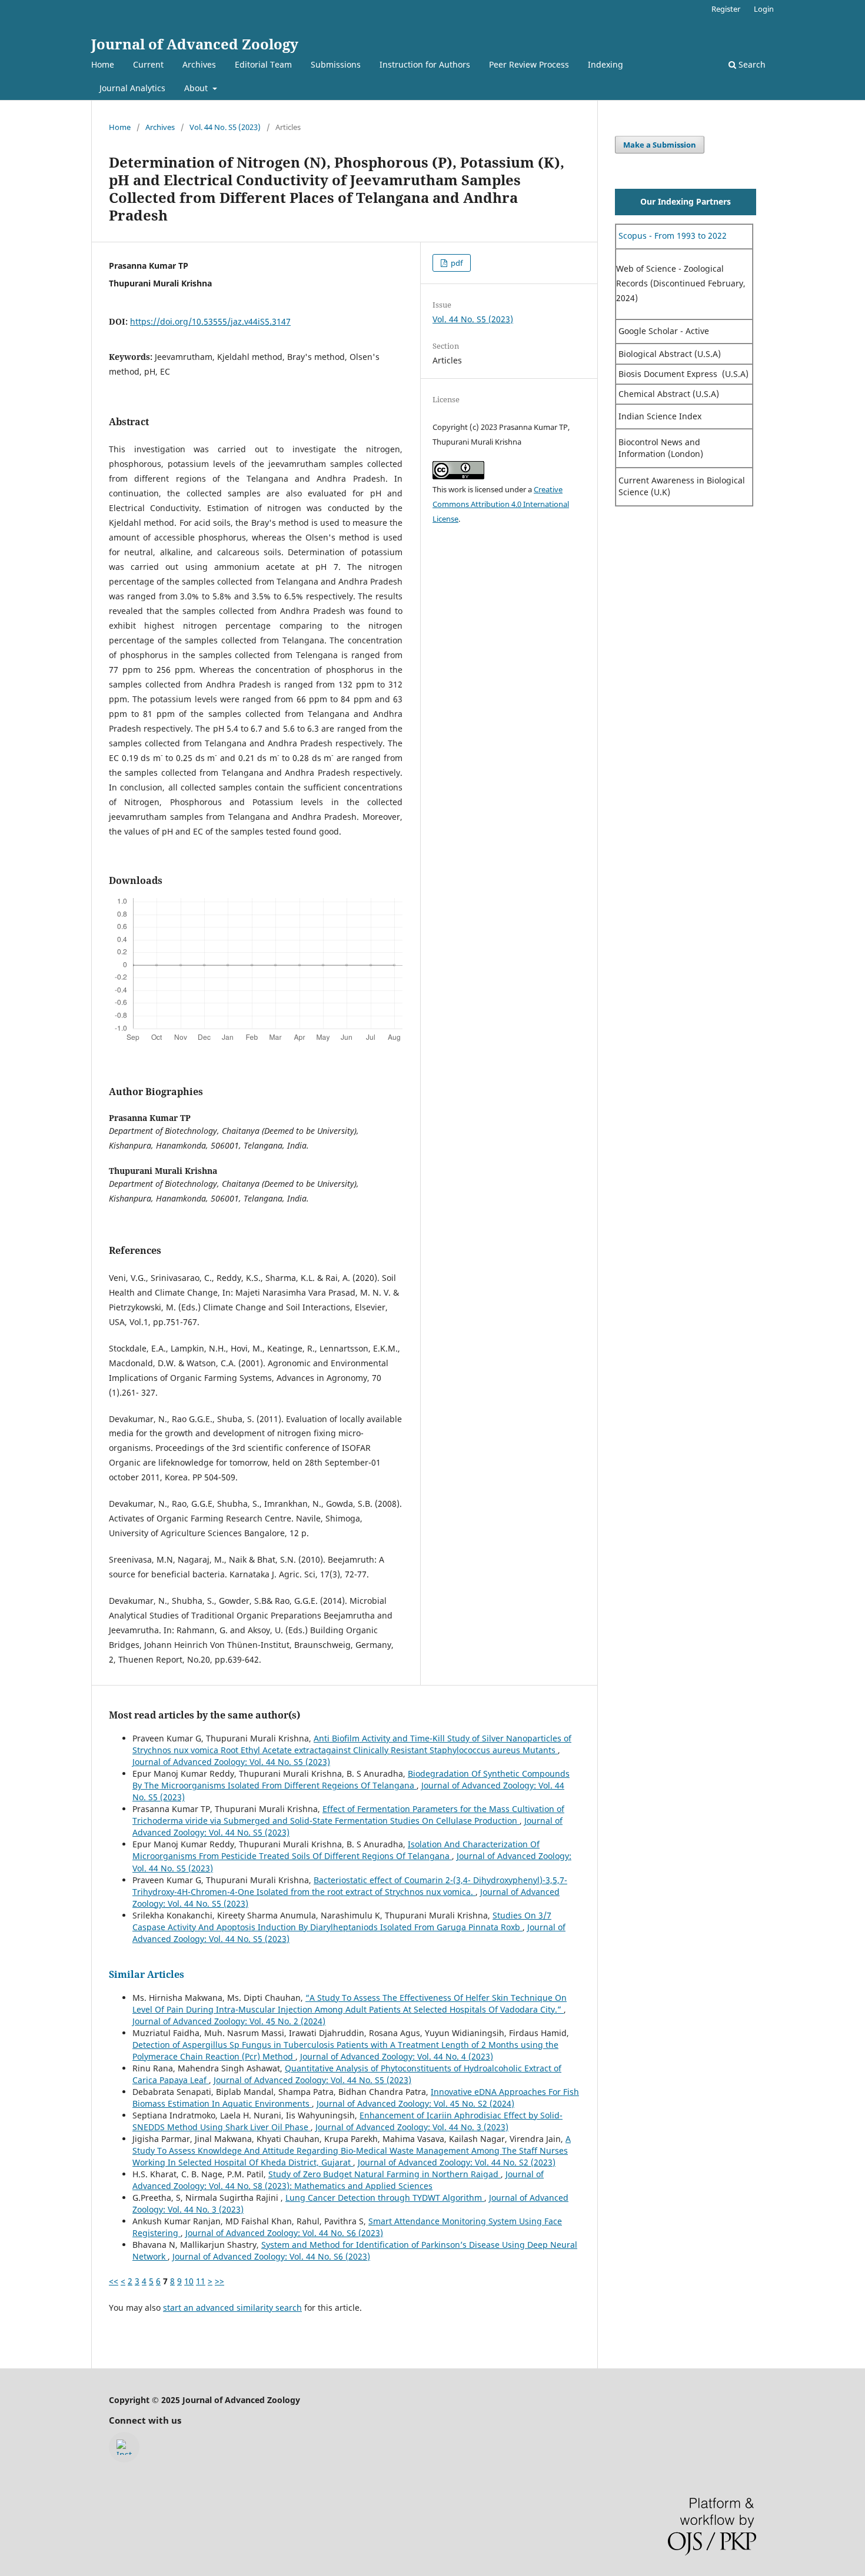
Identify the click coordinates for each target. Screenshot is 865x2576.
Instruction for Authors (425, 64)
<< (114, 2281)
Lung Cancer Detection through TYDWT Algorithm (385, 2198)
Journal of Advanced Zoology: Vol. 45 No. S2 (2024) (415, 2103)
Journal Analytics (132, 88)
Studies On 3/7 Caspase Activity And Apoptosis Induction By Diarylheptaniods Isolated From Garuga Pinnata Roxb (342, 1921)
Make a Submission (660, 145)
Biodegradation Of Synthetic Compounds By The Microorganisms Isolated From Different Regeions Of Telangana (351, 1779)
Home (103, 64)
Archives (199, 64)
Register (726, 9)
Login (764, 9)
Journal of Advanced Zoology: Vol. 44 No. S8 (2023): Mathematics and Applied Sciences (338, 2180)
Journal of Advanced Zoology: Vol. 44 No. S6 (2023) (284, 2233)
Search (751, 64)
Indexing (605, 64)
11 (201, 2281)
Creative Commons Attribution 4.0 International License (501, 504)
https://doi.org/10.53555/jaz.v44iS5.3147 (210, 321)
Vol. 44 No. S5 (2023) (225, 127)
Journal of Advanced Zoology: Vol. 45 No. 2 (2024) (229, 2021)
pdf (456, 263)
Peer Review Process (529, 64)
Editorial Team (263, 64)
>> (219, 2281)
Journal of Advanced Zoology (195, 44)
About (197, 88)
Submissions (336, 64)
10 (189, 2281)
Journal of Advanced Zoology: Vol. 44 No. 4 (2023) (397, 2056)
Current (148, 64)
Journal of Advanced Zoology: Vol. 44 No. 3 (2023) (412, 2127)
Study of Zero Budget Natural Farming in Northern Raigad (385, 2174)
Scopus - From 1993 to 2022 (671, 236)
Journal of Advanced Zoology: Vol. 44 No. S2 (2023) (457, 2162)
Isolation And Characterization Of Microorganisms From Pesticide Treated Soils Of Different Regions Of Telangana (336, 1850)
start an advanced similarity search (232, 2308)
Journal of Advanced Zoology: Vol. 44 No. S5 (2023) (231, 1762)
